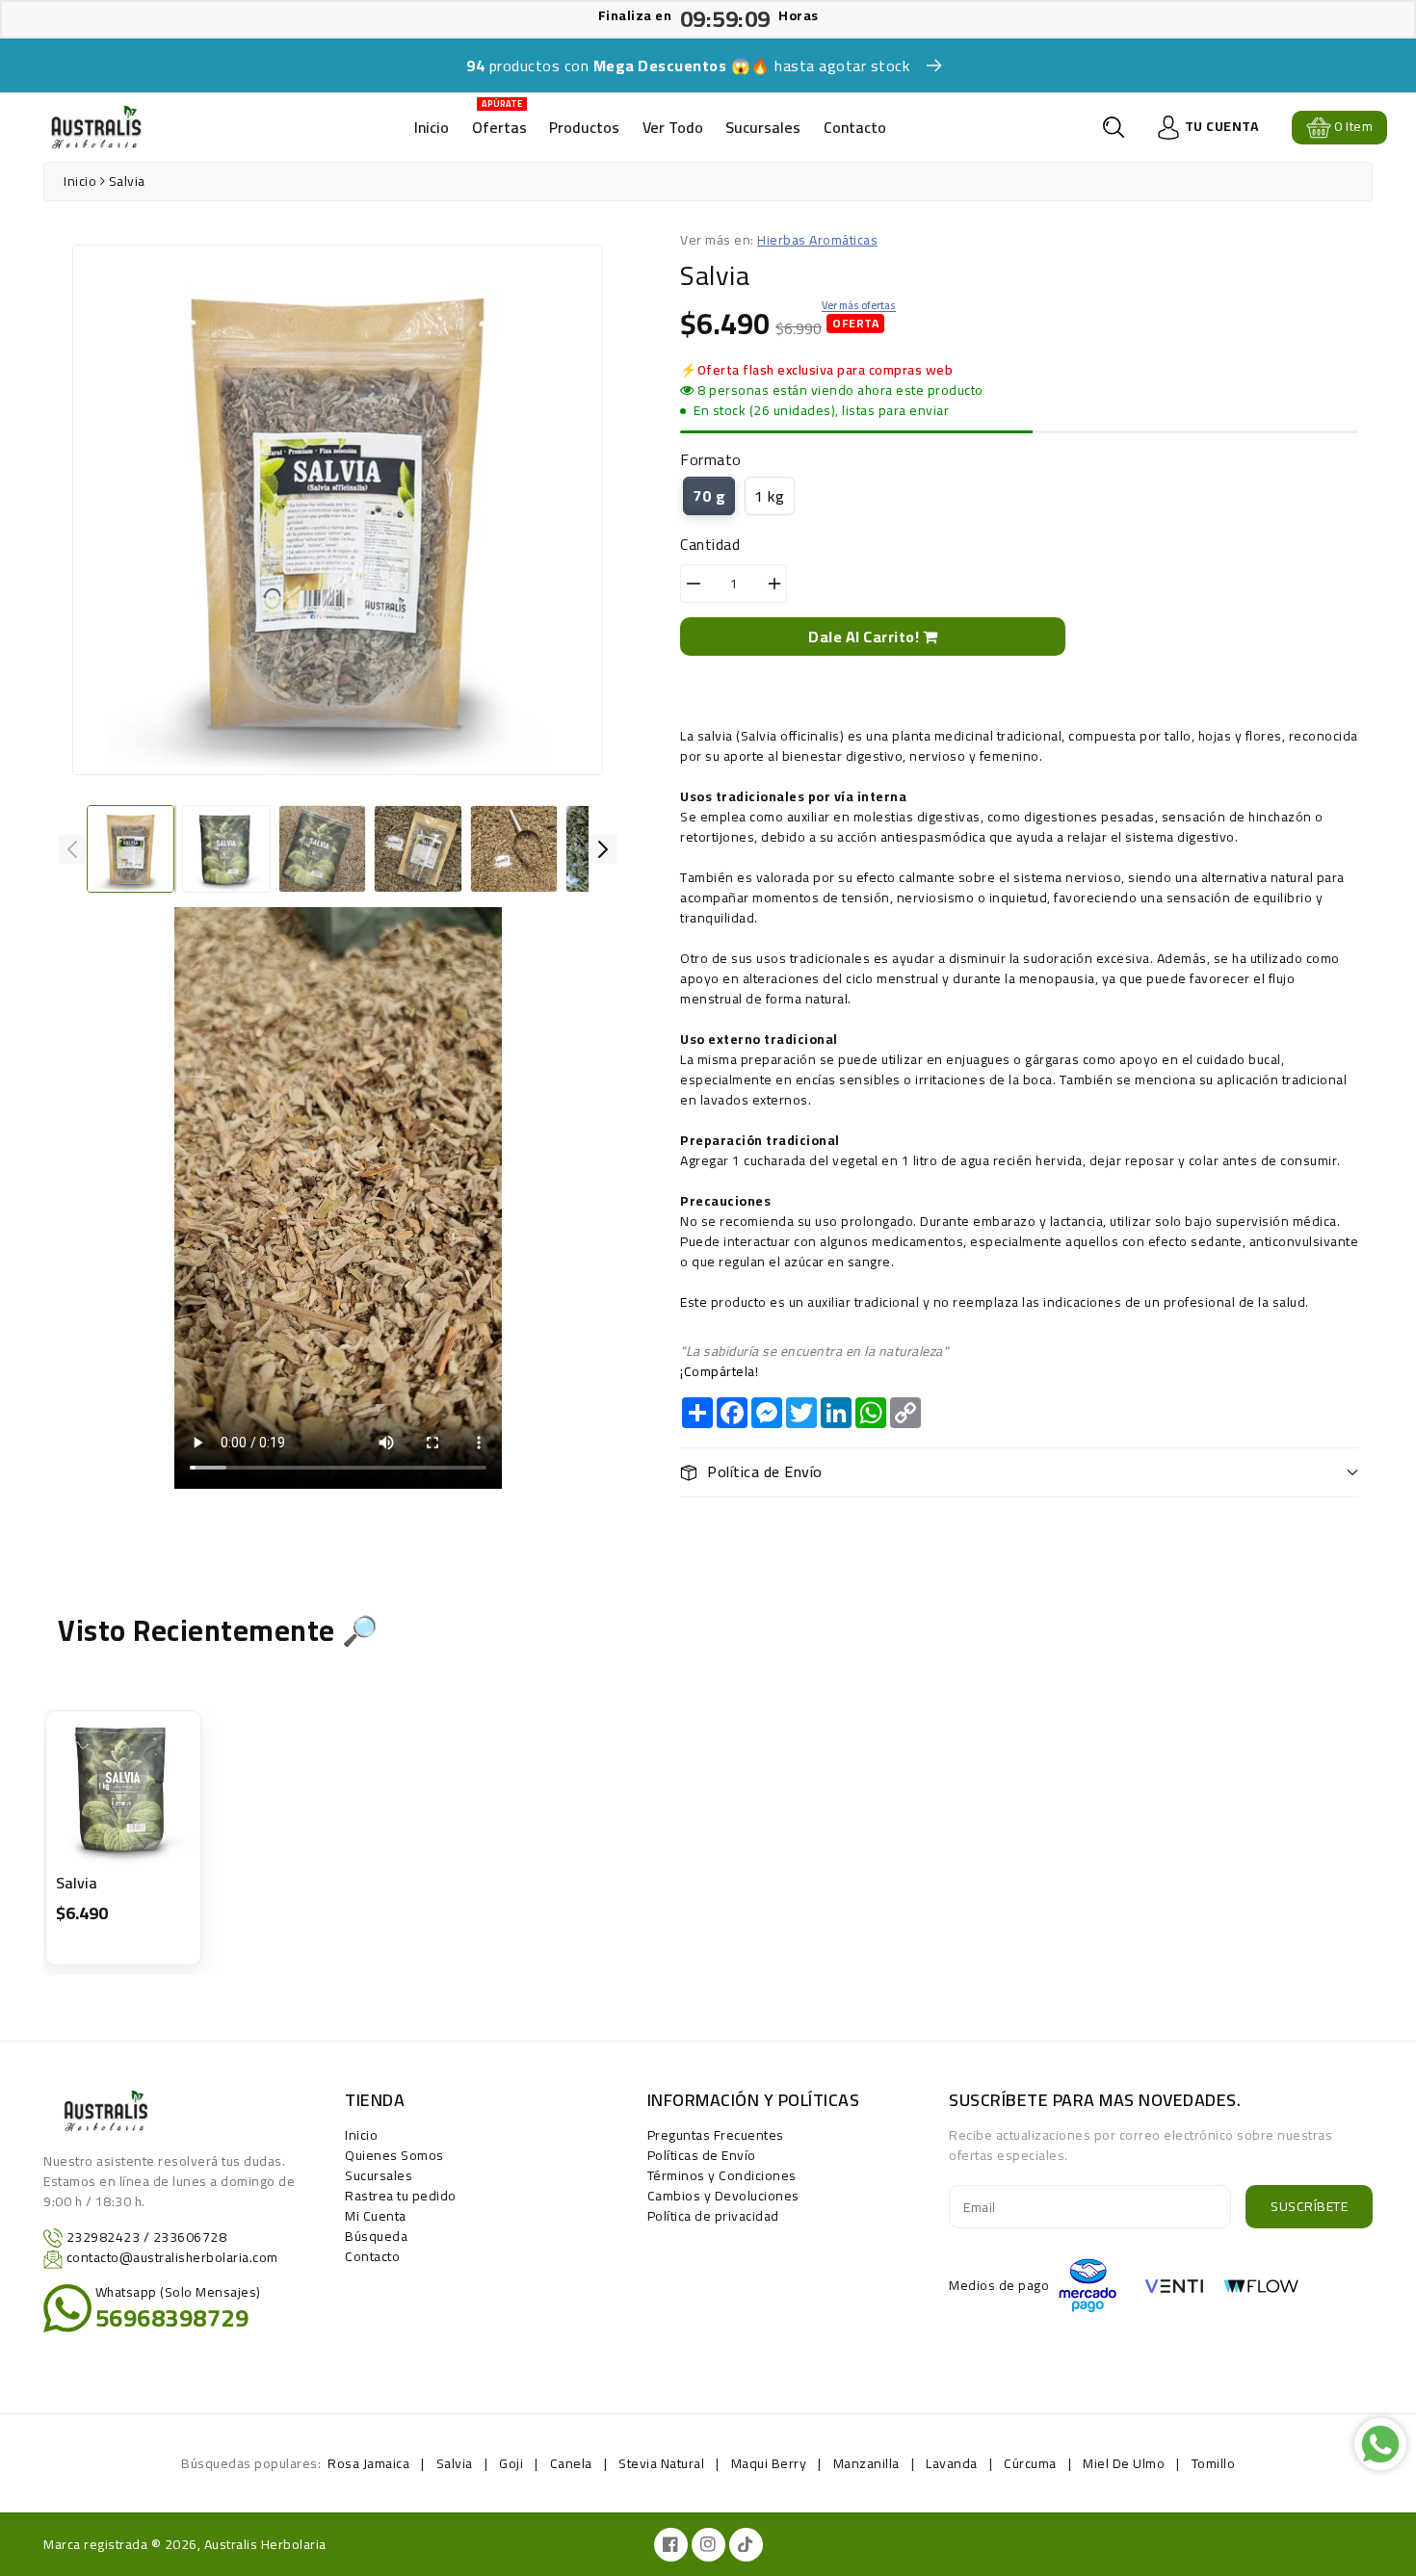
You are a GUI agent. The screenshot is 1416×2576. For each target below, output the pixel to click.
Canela (571, 2463)
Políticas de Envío (702, 2155)
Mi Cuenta (376, 2216)
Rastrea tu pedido (401, 2196)
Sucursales (763, 127)
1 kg (769, 496)
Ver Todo (673, 127)
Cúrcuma (1030, 2463)
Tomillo (1214, 2463)
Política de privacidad (713, 2216)
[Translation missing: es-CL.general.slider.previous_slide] (72, 849)
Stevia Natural (661, 2463)
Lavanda (952, 2463)
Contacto (855, 127)
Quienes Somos (394, 2155)
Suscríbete (1309, 2206)
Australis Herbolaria (265, 2544)
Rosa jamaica (368, 2463)
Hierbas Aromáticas (817, 240)
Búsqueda (376, 2236)
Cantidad (710, 544)
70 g (709, 496)
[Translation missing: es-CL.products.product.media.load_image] (131, 849)
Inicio (432, 127)
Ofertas (499, 121)
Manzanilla (866, 2463)
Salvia (77, 1883)
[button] (1114, 127)
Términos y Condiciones (722, 2175)
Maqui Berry (769, 2463)
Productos (584, 127)
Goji (511, 2463)
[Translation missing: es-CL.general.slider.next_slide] (603, 849)
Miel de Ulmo (1124, 2463)
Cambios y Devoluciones (723, 2196)
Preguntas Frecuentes (716, 2135)
